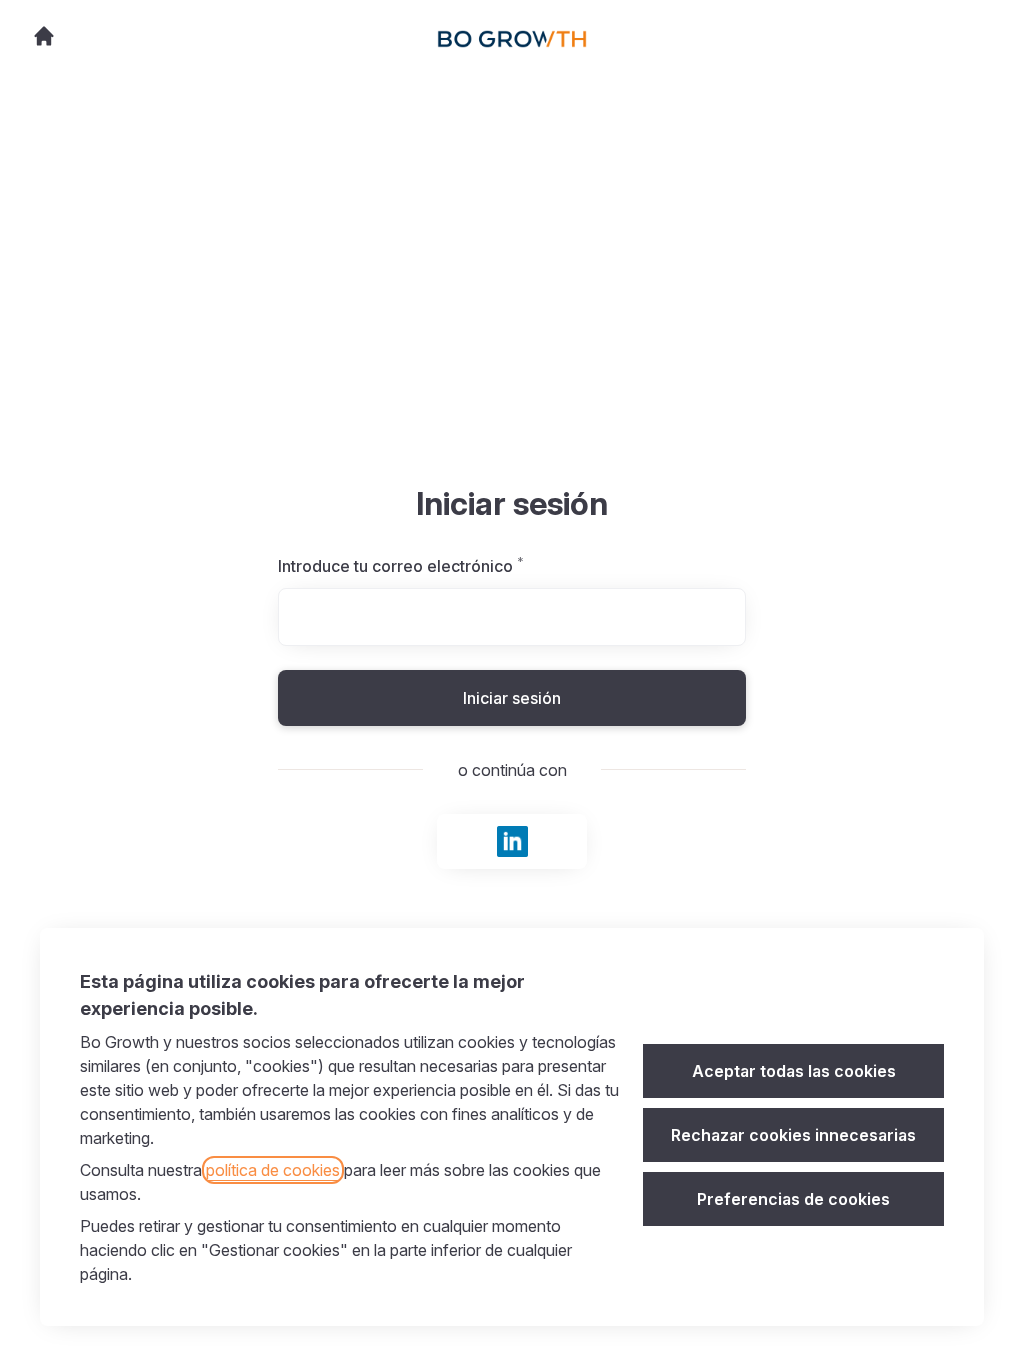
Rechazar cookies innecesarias (793, 1135)
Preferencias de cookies (793, 1199)
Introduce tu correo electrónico (443, 566)
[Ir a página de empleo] (44, 36)
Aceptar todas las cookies (794, 1071)
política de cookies (273, 1170)
